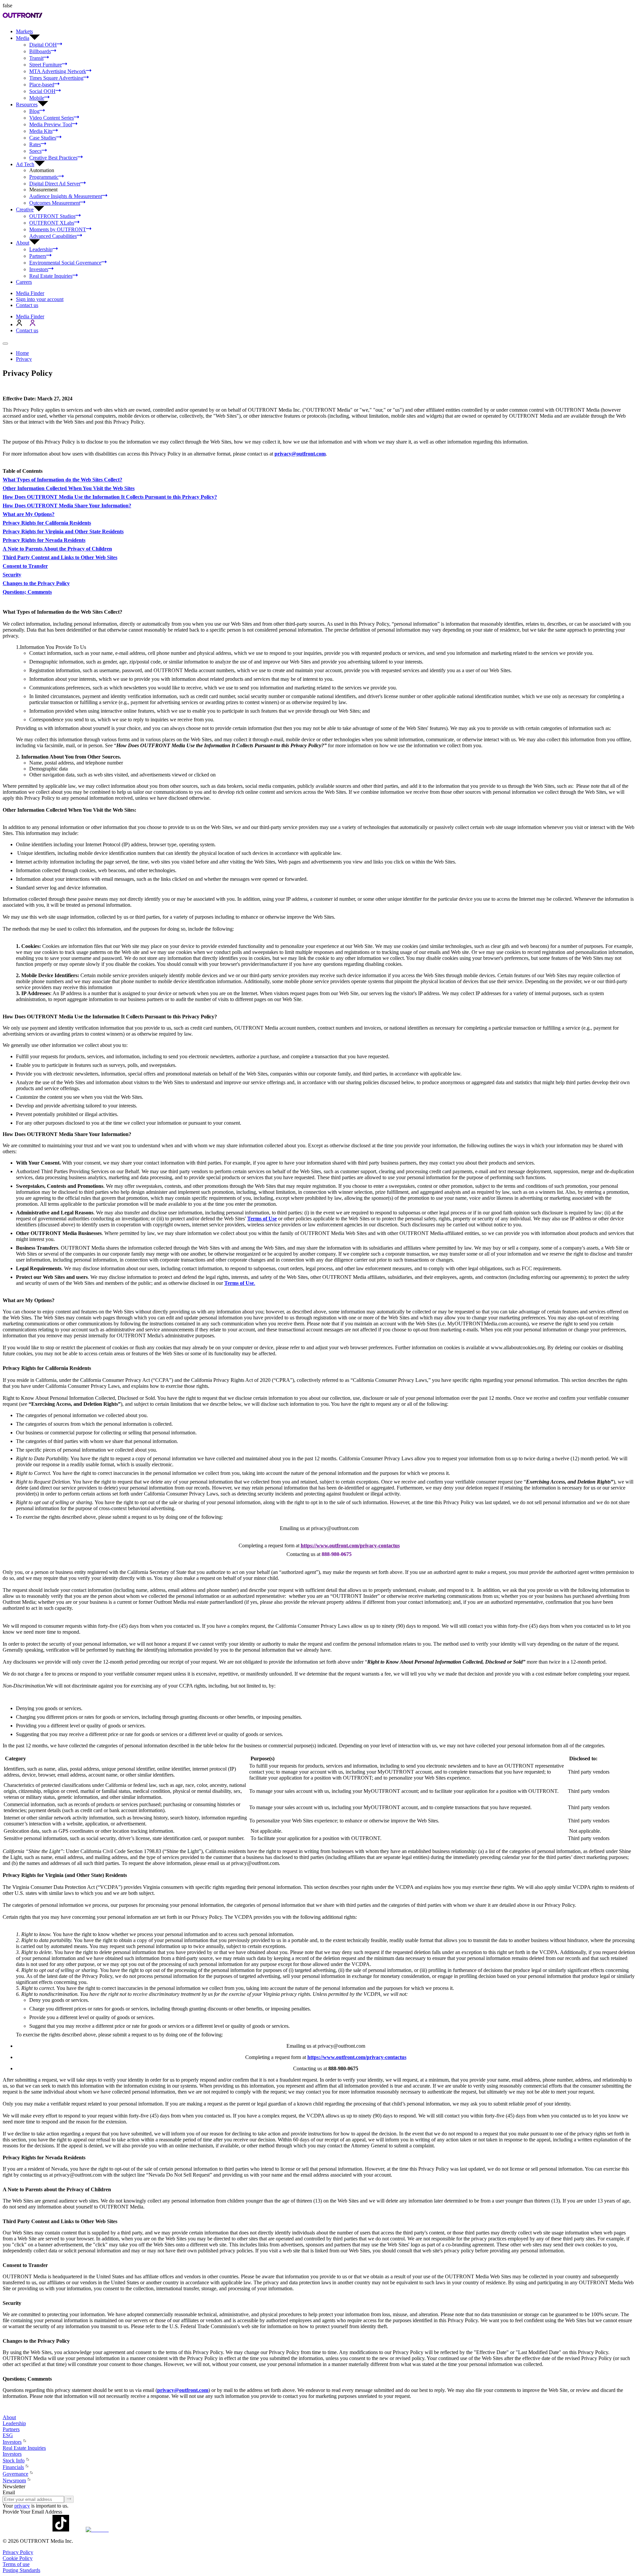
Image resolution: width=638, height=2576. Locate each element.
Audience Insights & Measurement (66, 196)
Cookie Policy (18, 2558)
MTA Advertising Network (58, 71)
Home (22, 353)
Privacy (24, 359)
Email (9, 2492)
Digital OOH (43, 45)
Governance (15, 2474)
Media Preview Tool (51, 124)
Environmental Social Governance (65, 263)
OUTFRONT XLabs (52, 223)
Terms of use (16, 2564)
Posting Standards (21, 2570)
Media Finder (30, 293)
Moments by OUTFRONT (58, 229)
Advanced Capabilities (53, 236)
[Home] (5, 2411)
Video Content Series (52, 118)
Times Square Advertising (56, 78)
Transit (36, 58)
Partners (38, 256)
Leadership (41, 249)
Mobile (37, 98)
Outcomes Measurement (55, 203)
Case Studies (43, 138)
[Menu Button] (5, 344)
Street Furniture (46, 65)
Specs (35, 151)
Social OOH (42, 91)
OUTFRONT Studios (52, 216)
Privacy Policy (18, 2552)
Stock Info (14, 2461)
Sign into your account (40, 299)
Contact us (27, 305)
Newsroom (14, 2480)
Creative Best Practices (53, 158)
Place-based (42, 85)
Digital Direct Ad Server (55, 184)
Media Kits (41, 131)
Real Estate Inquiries (51, 276)
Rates (35, 144)
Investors (39, 269)
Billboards (40, 51)
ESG (8, 2435)
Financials (13, 2467)
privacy (22, 2506)
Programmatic (44, 177)
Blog (34, 111)
